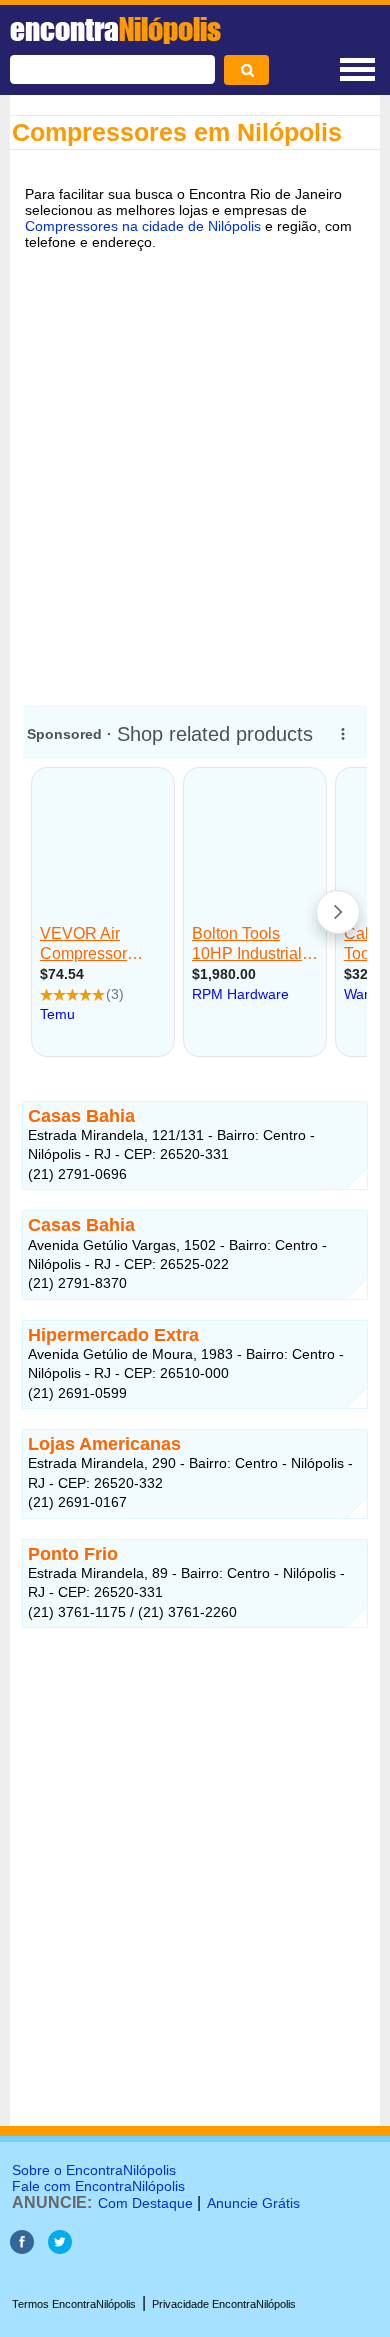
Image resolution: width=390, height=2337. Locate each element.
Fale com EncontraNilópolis (98, 2186)
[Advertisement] (195, 474)
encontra (115, 29)
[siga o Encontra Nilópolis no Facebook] (22, 2248)
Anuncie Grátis (253, 2203)
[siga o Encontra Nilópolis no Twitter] (60, 2248)
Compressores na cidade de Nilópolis (143, 226)
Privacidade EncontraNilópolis (224, 2304)
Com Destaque (145, 2203)
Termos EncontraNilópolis (74, 2304)
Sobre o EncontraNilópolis (94, 2170)
